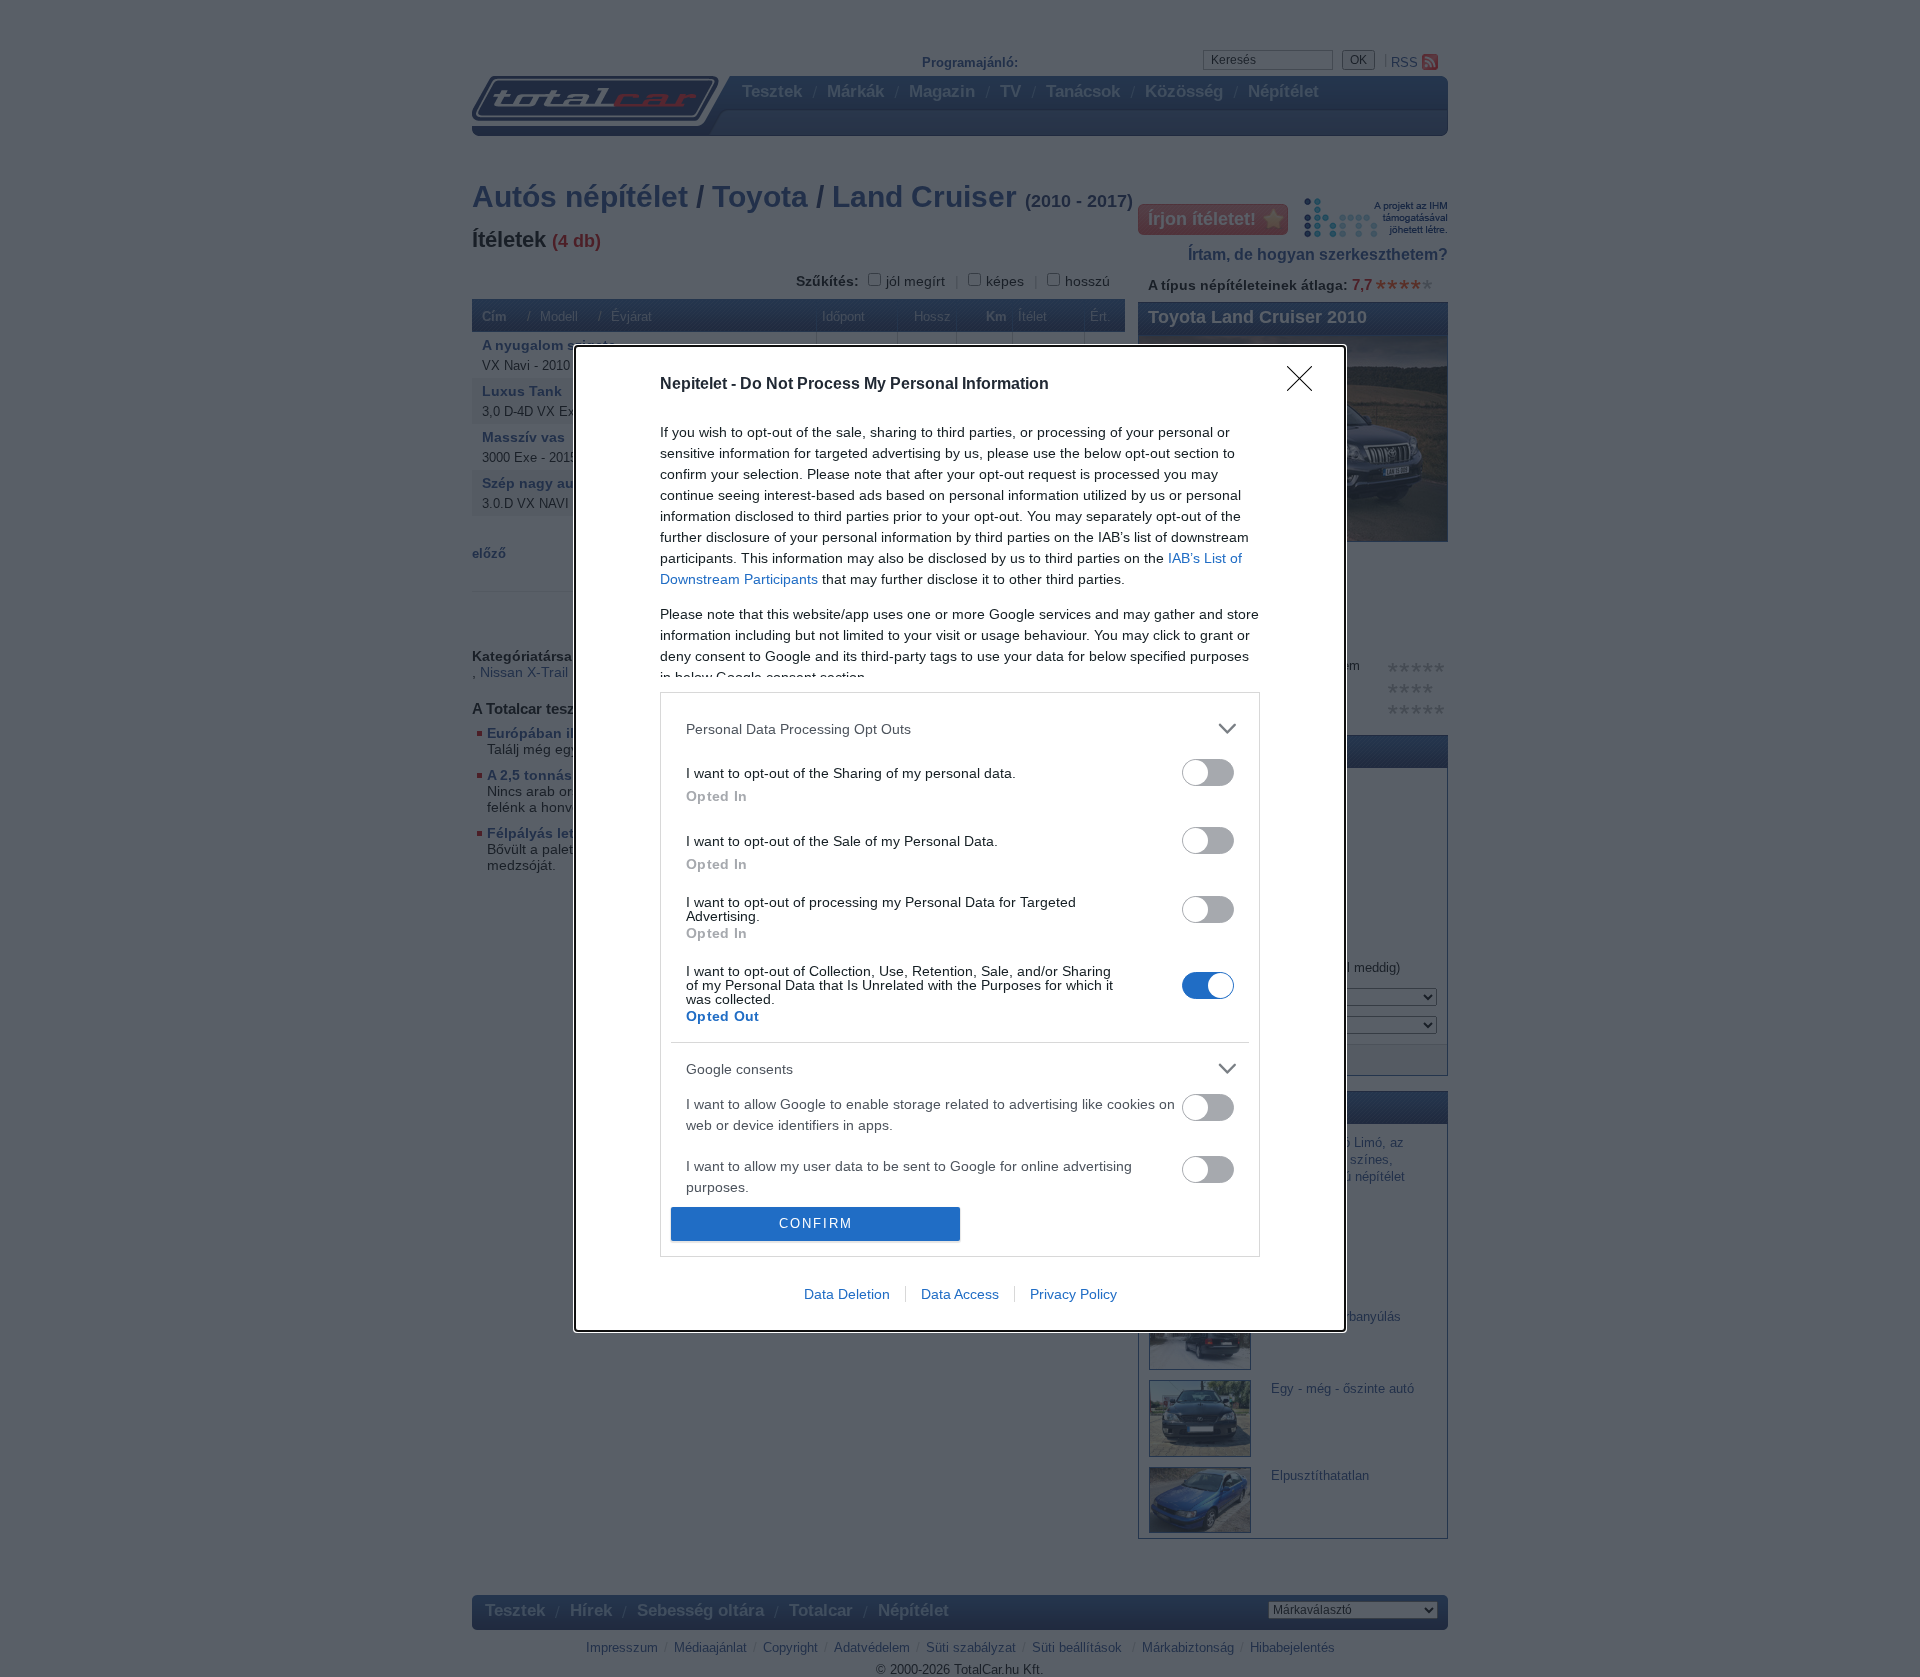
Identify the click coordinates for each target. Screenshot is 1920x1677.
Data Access (960, 1294)
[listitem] (960, 728)
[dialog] (960, 838)
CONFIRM (816, 1223)
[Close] (1306, 385)
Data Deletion (847, 1294)
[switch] (1208, 772)
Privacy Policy (1073, 1294)
